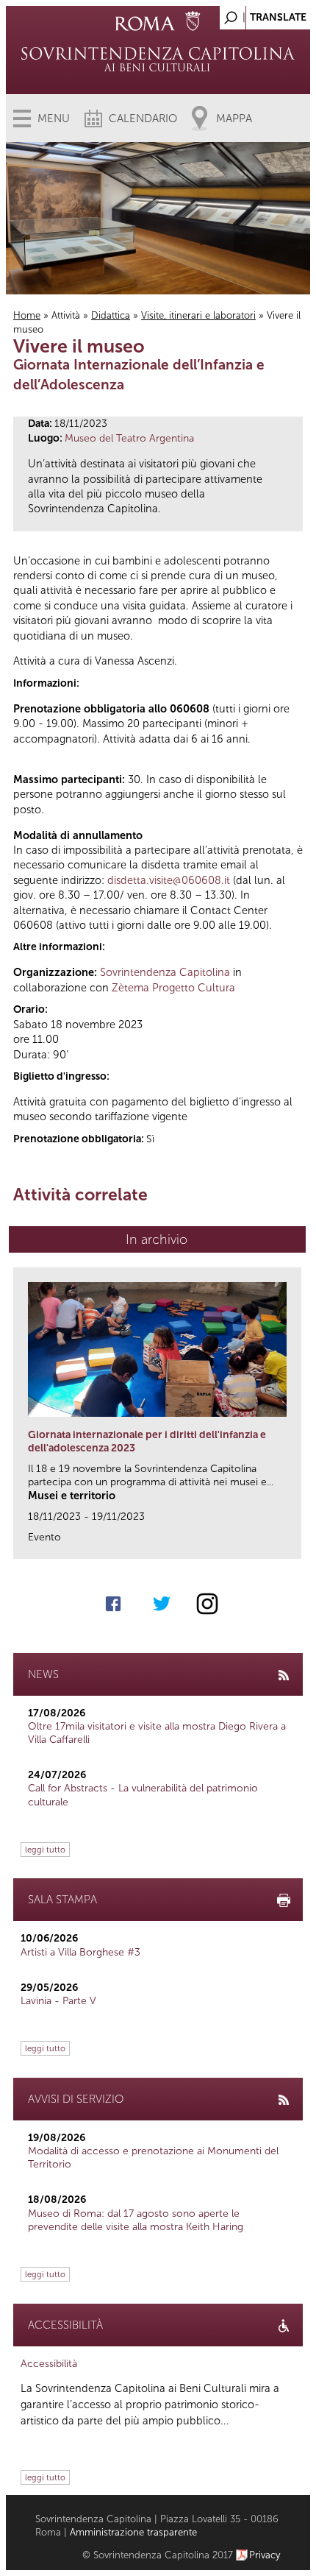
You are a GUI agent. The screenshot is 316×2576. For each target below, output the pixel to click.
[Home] (158, 59)
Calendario (143, 118)
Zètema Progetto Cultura (173, 988)
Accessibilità (49, 2364)
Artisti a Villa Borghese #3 (80, 1952)
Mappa (234, 118)
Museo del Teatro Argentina (129, 438)
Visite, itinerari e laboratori (198, 315)
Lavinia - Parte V (58, 2001)
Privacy (265, 2555)
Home (27, 315)
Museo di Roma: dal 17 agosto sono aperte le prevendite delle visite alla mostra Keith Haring (136, 2220)
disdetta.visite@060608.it (169, 880)
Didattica (111, 315)
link (295, 1543)
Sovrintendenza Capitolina (165, 972)
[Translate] (262, 14)
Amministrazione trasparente (133, 2532)
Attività (66, 315)
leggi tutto (45, 1850)
